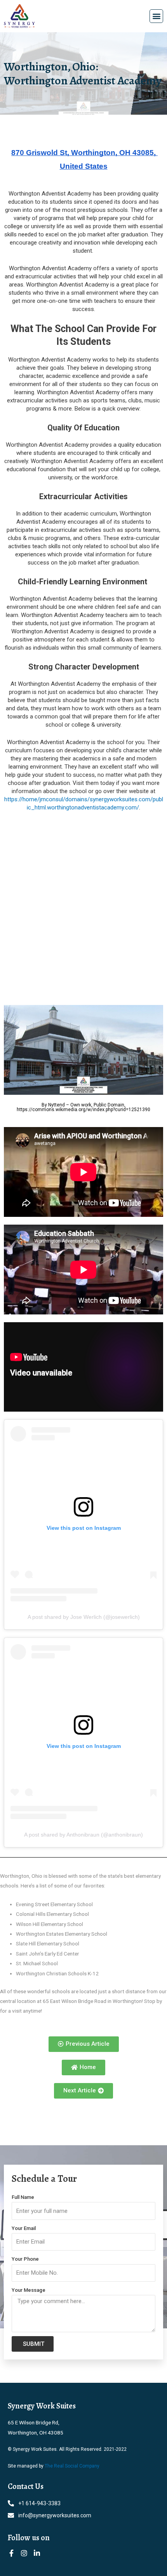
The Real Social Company (72, 2466)
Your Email (24, 2228)
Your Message (29, 2290)
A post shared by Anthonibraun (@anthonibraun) (83, 1835)
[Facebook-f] (11, 2553)
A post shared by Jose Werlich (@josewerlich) (84, 1617)
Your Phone (25, 2259)
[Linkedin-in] (37, 2553)
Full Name (23, 2197)
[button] (156, 16)
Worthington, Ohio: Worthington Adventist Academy (83, 73)
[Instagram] (24, 2553)
